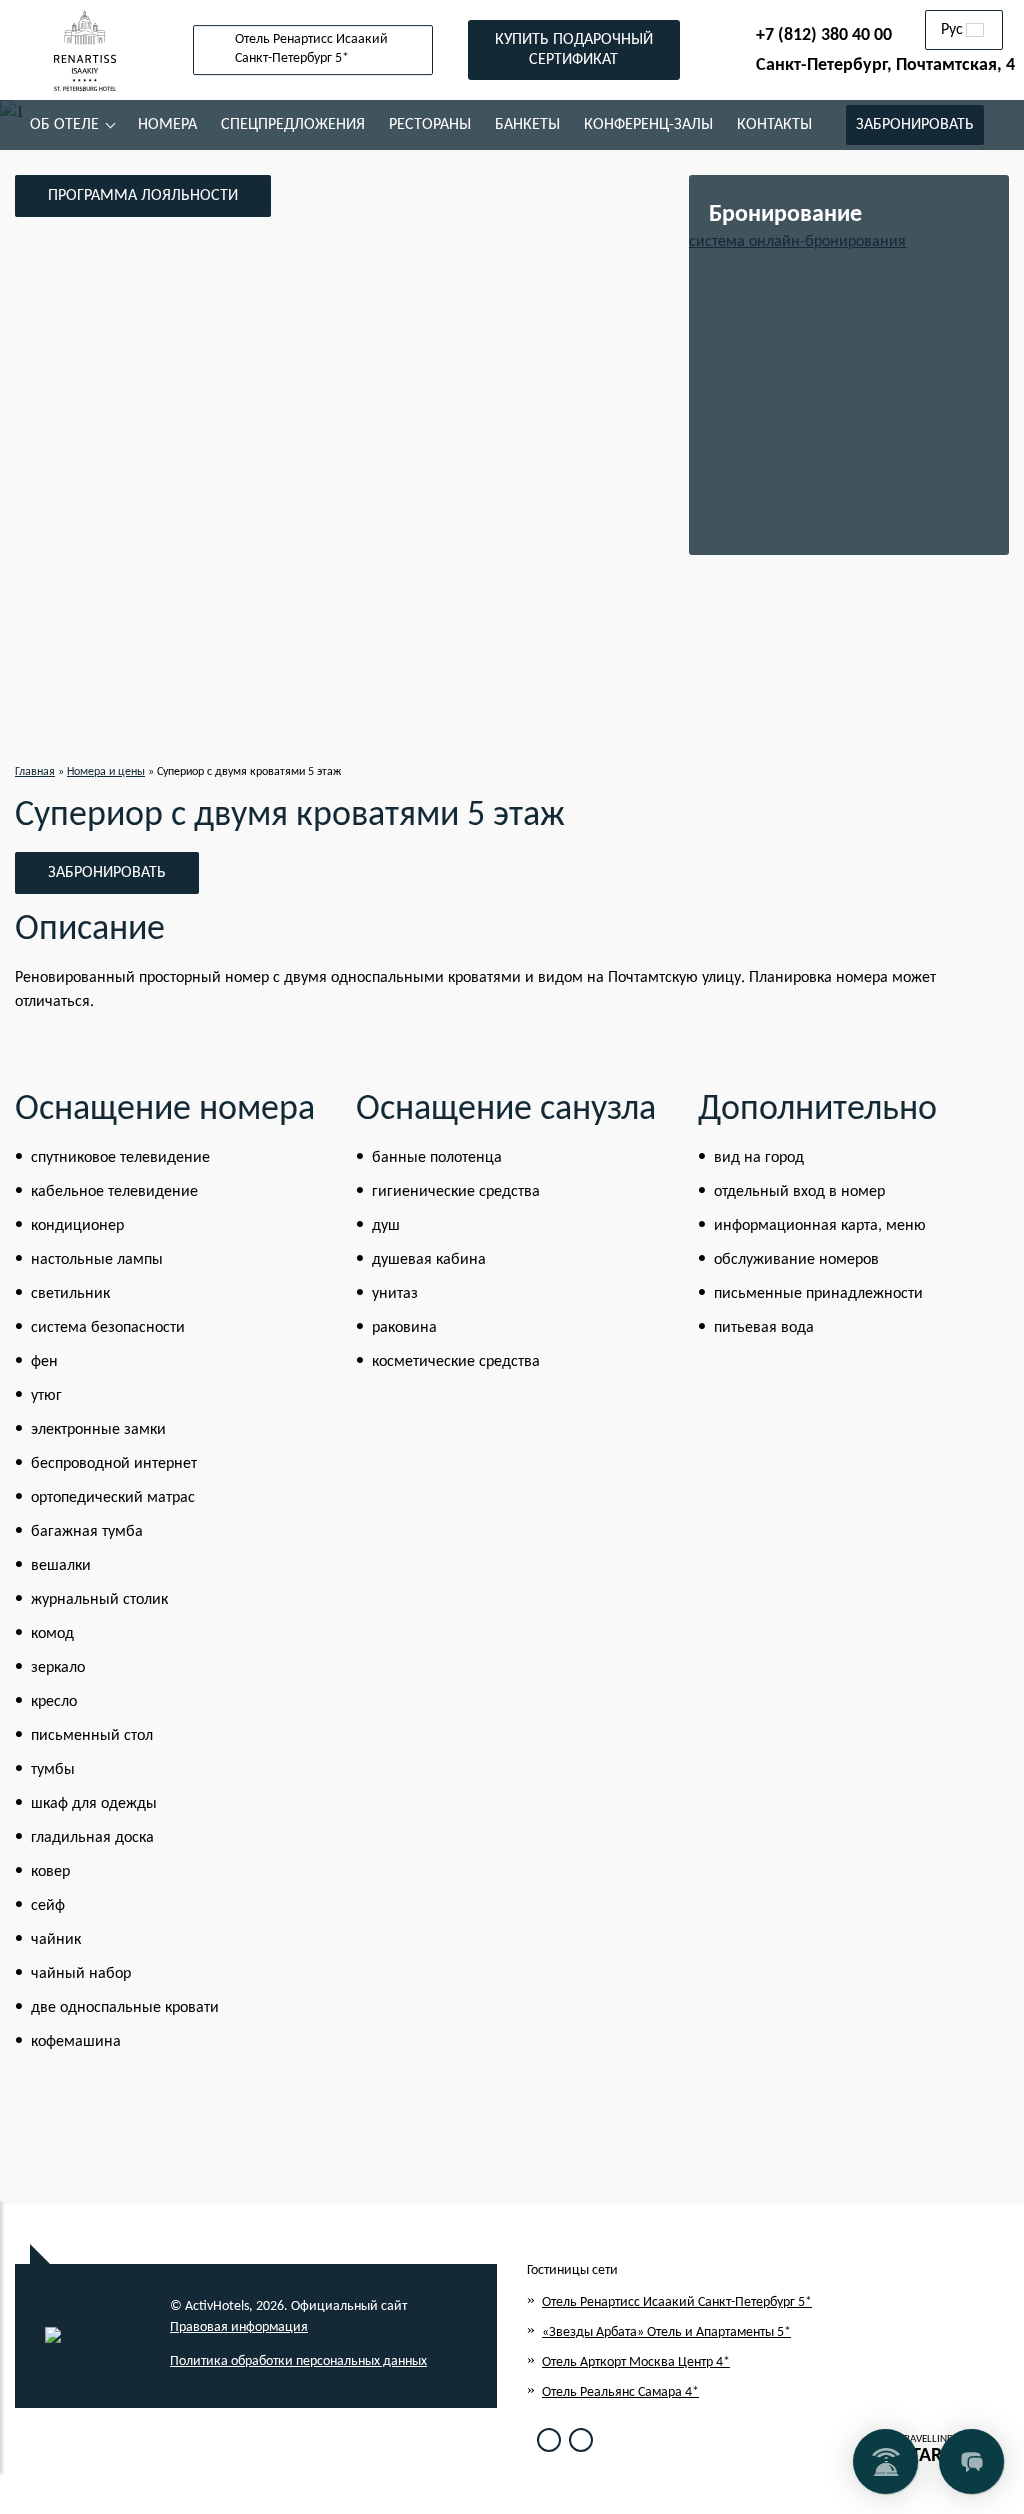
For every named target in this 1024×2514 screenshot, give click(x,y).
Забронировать (107, 873)
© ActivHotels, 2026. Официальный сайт (288, 2306)
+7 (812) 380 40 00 (824, 35)
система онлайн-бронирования (797, 242)
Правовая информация (239, 2327)
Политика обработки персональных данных (298, 2361)
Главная (35, 772)
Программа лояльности (143, 196)
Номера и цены (106, 772)
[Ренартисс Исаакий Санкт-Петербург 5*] (85, 50)
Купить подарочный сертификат (574, 50)
